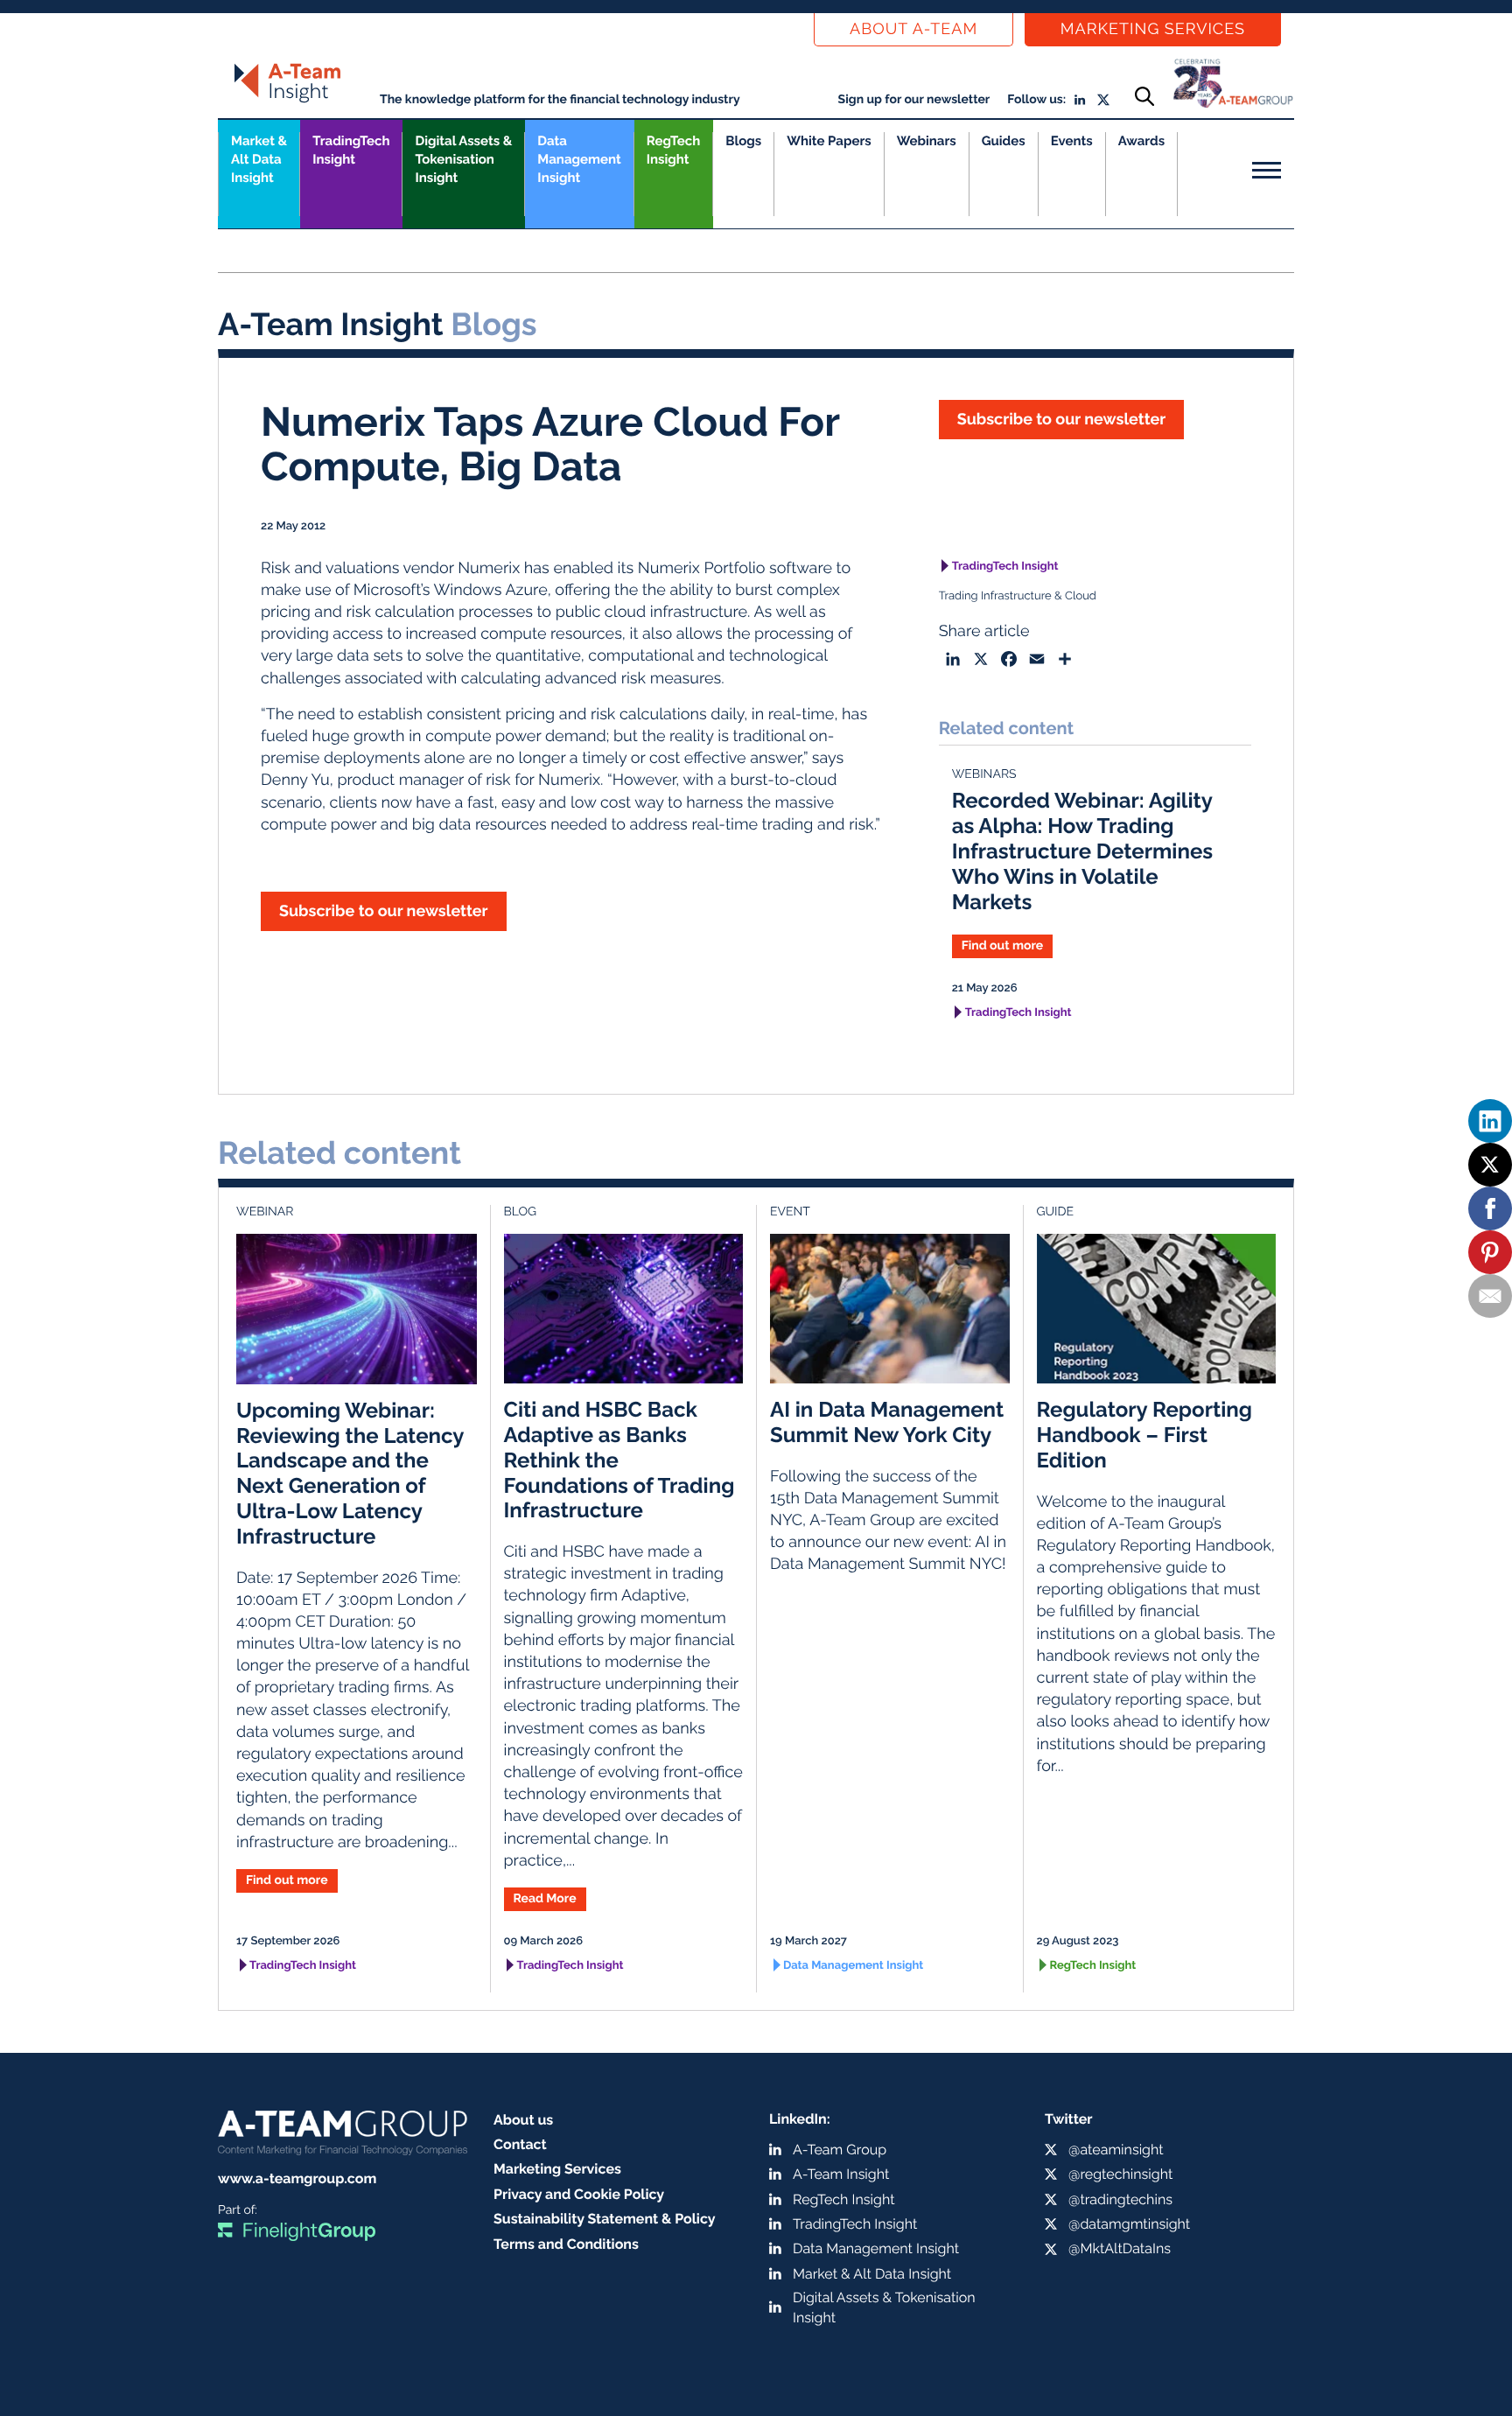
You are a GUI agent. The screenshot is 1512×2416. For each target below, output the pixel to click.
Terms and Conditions (566, 2244)
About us (523, 2120)
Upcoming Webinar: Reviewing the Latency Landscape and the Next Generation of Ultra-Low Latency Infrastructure (350, 1473)
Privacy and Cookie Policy (579, 2194)
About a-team (913, 29)
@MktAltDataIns (1120, 2248)
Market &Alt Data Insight (259, 159)
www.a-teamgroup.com (297, 2178)
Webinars (927, 141)
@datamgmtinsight (1129, 2224)
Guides (1004, 141)
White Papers (829, 141)
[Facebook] (1490, 1208)
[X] (1490, 1165)
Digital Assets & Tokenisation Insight (463, 159)
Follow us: (1036, 100)
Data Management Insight (579, 159)
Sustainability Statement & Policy (605, 2219)
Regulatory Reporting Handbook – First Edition (1144, 1435)
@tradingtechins (1120, 2199)
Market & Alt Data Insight (872, 2274)
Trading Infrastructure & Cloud (1018, 596)
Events (1072, 141)
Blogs (743, 141)
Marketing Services (1153, 29)
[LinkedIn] (1490, 1121)
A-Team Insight (841, 2174)
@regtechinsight (1120, 2174)
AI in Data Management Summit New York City (887, 1422)
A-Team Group (840, 2150)
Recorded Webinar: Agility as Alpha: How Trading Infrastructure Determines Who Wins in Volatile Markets (1083, 851)
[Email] (1490, 1296)
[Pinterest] (1490, 1252)
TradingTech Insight (351, 150)
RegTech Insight (673, 150)
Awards (1141, 141)
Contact (520, 2144)
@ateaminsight (1116, 2150)
